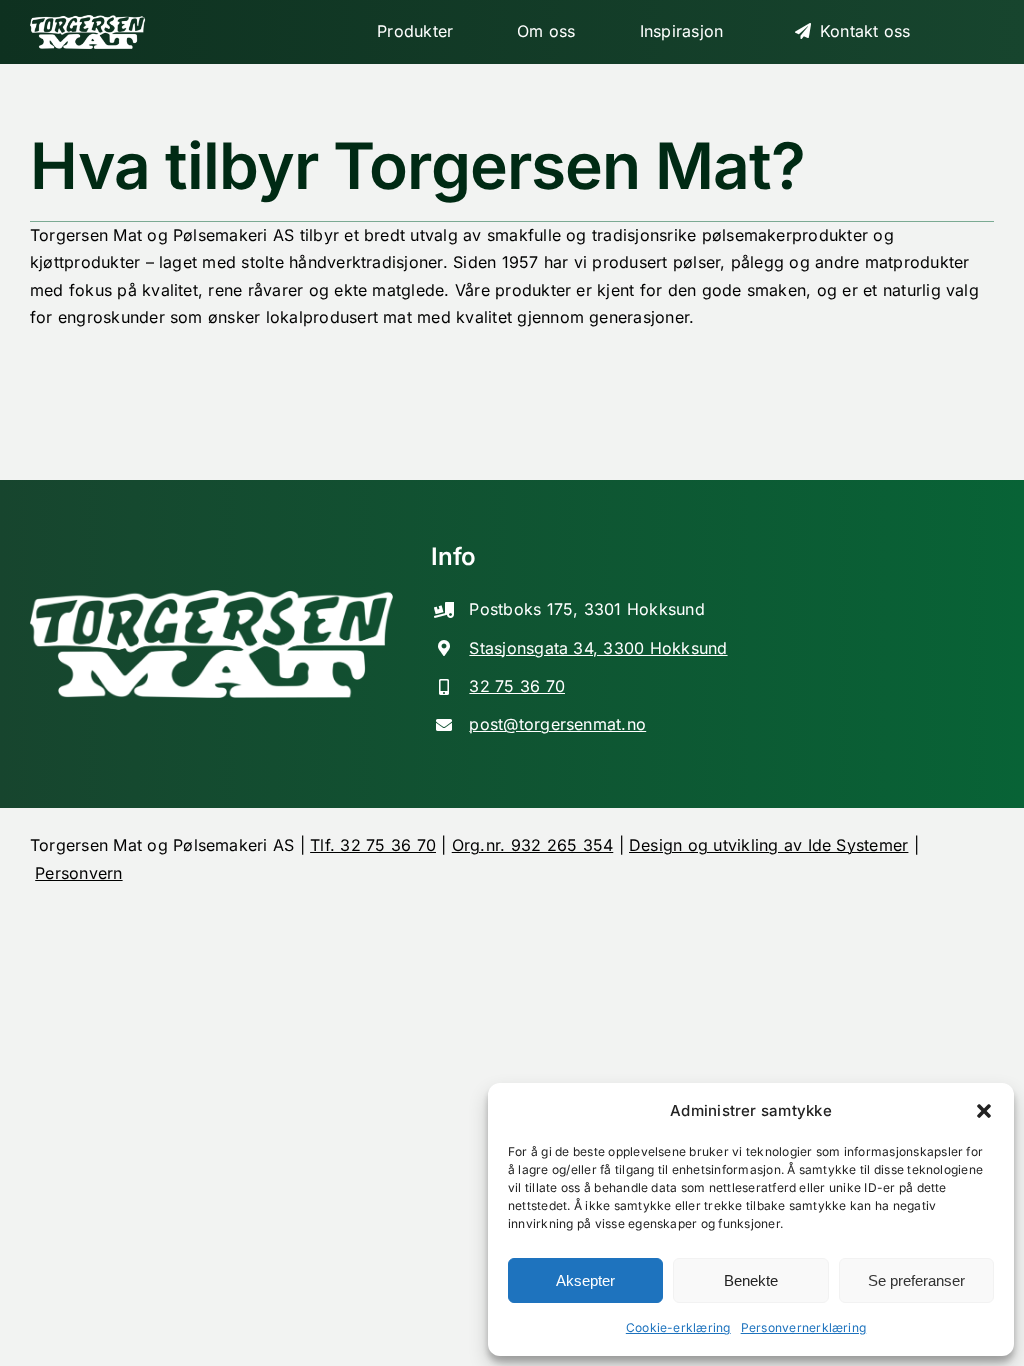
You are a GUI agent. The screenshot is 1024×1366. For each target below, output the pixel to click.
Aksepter (585, 1280)
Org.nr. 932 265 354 (533, 845)
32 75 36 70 (517, 686)
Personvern (78, 873)
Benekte (751, 1280)
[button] (984, 1111)
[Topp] (94, 32)
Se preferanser (916, 1280)
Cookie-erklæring (678, 1327)
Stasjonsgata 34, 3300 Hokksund (598, 648)
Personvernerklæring (804, 1327)
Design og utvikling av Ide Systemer (768, 845)
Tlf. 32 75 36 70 (373, 845)
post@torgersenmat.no (557, 724)
